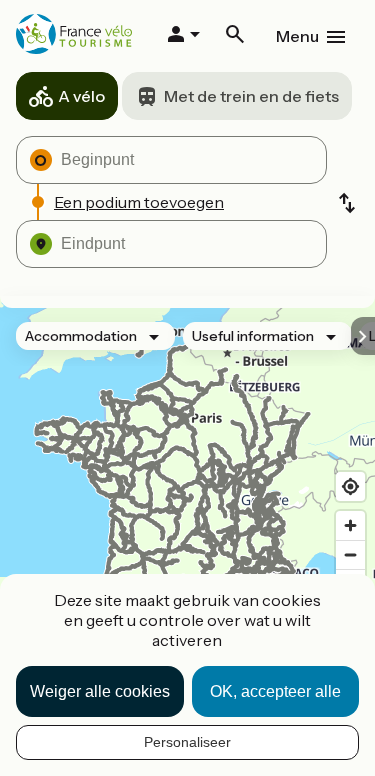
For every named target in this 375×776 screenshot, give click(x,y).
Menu (297, 36)
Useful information (253, 336)
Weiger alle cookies (100, 691)
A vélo (81, 96)
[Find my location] (350, 486)
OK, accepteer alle (275, 691)
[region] (187, 490)
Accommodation (81, 336)
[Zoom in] (350, 525)
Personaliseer (187, 742)
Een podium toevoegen (139, 202)
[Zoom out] (350, 554)
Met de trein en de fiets (251, 96)
